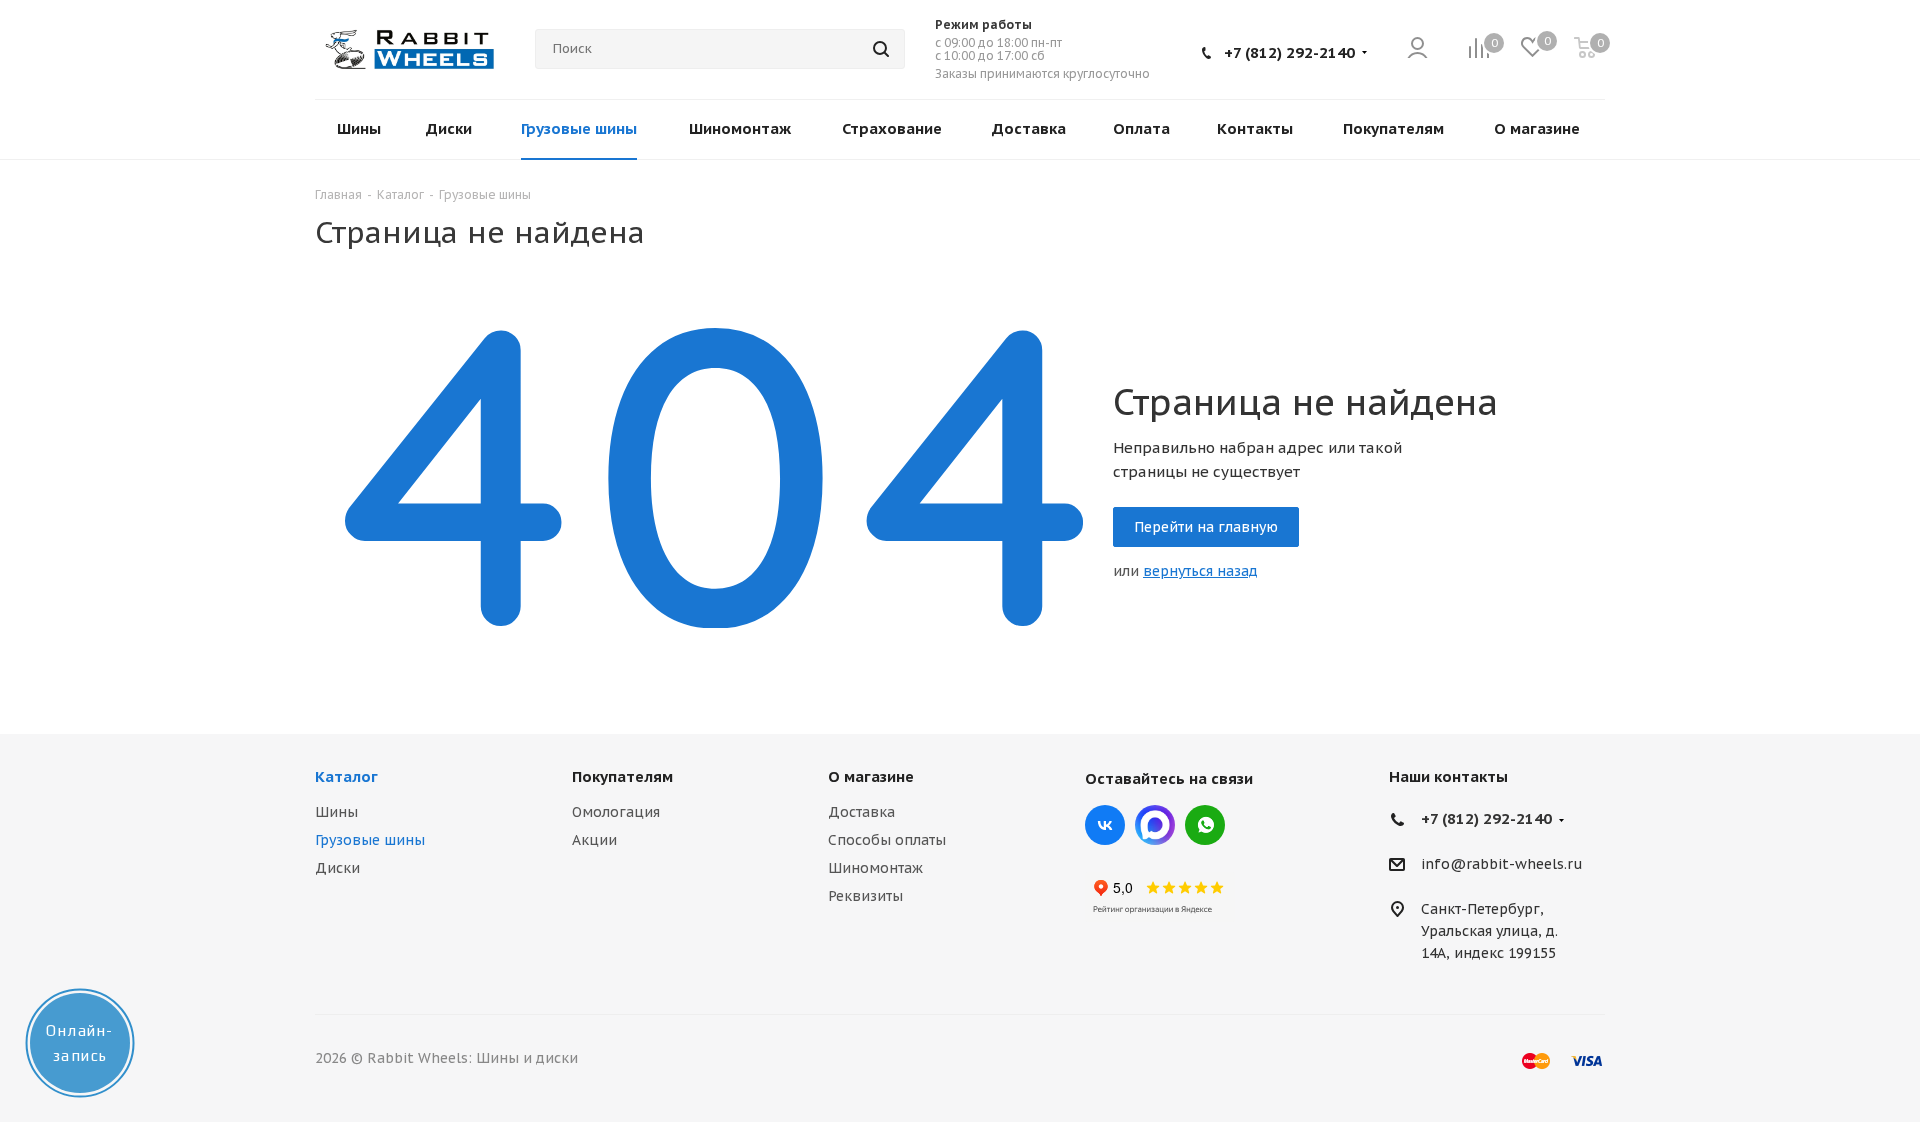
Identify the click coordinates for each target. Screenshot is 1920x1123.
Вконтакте (1105, 825)
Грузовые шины (370, 840)
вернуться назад (1200, 571)
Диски (337, 868)
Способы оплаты (887, 840)
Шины (336, 812)
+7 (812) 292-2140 (1289, 52)
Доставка (861, 812)
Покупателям (622, 776)
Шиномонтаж (875, 868)
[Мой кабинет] (1417, 49)
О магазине (871, 776)
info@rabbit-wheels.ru (1502, 865)
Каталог (346, 776)
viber (1205, 825)
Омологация (616, 812)
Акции (594, 840)
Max (1155, 825)
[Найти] (881, 49)
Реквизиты (865, 896)
